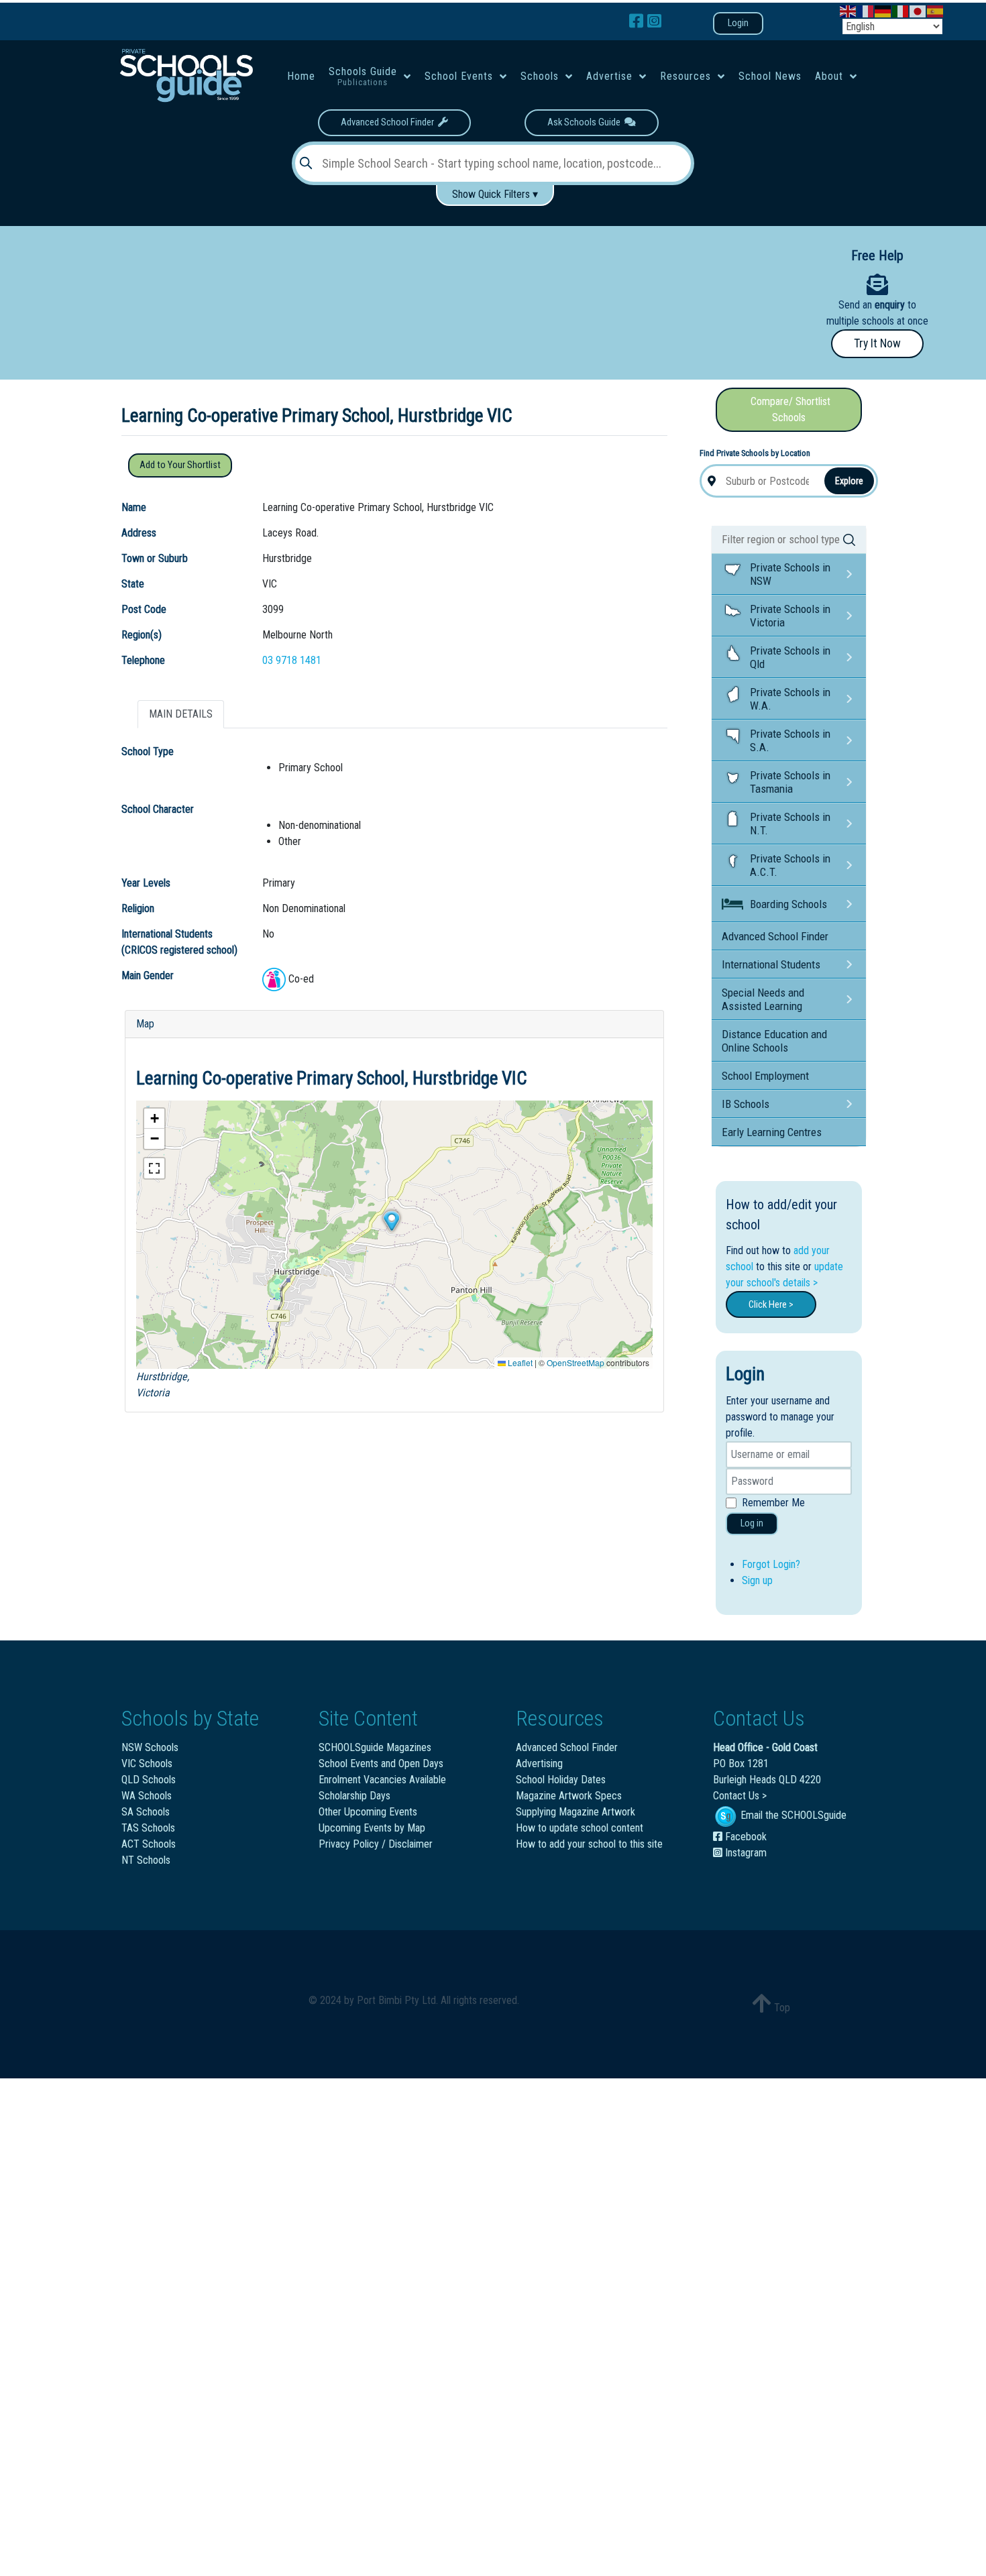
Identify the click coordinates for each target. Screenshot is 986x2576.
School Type (148, 751)
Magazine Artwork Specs (569, 1796)
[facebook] (638, 21)
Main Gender (148, 975)
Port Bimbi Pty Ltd (396, 2000)
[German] (883, 10)
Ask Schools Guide (586, 122)
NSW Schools (150, 1747)
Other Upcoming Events (368, 1812)
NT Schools (146, 1860)
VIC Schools (147, 1763)
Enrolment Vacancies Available (382, 1780)
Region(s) (142, 635)
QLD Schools (149, 1780)
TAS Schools (148, 1828)
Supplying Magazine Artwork (576, 1812)
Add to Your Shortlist (180, 465)
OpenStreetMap (576, 1362)
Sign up (757, 1580)
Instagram (745, 1853)
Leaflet (519, 1362)
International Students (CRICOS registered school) (179, 942)
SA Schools (146, 1812)
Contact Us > (740, 1796)
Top (781, 2008)
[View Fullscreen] (154, 1168)
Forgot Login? (771, 1564)
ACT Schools (149, 1844)
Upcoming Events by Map (372, 1828)
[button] (391, 1221)
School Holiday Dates (561, 1780)
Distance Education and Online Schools (774, 1041)
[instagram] (654, 21)
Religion (138, 908)
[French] (866, 10)
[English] (848, 10)
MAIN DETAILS (181, 714)
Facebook (745, 1837)
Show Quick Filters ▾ (495, 194)
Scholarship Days (354, 1796)
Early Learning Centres (772, 1132)
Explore (849, 481)
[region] (385, 298)
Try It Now (877, 343)
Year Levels (146, 883)
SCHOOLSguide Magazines (375, 1747)
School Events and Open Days (381, 1763)
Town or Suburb (155, 558)
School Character (158, 809)
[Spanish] (936, 10)
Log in (752, 1523)
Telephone (143, 660)
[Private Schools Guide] (185, 75)
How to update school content (580, 1828)
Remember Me (773, 1503)
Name (134, 507)
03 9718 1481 (292, 660)
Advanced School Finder (389, 122)
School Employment (765, 1076)
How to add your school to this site (589, 1844)
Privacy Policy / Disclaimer (376, 1844)
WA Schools (147, 1796)
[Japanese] (918, 10)
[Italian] (901, 10)
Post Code (144, 609)
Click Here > (771, 1304)
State (133, 584)
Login (738, 23)
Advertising (539, 1763)
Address (139, 533)
